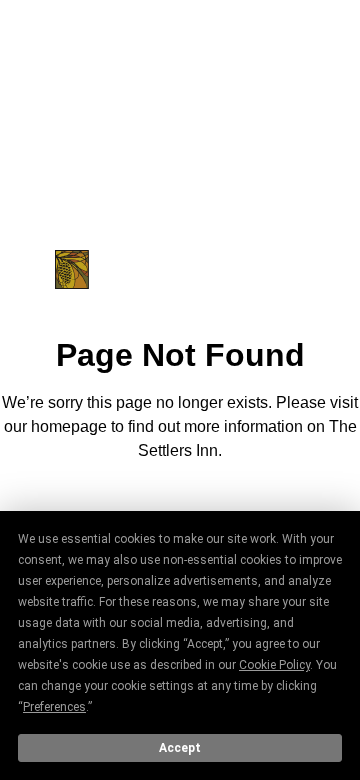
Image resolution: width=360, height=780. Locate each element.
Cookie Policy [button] (274, 665)
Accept (180, 748)
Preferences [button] (54, 707)
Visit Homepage (180, 506)
